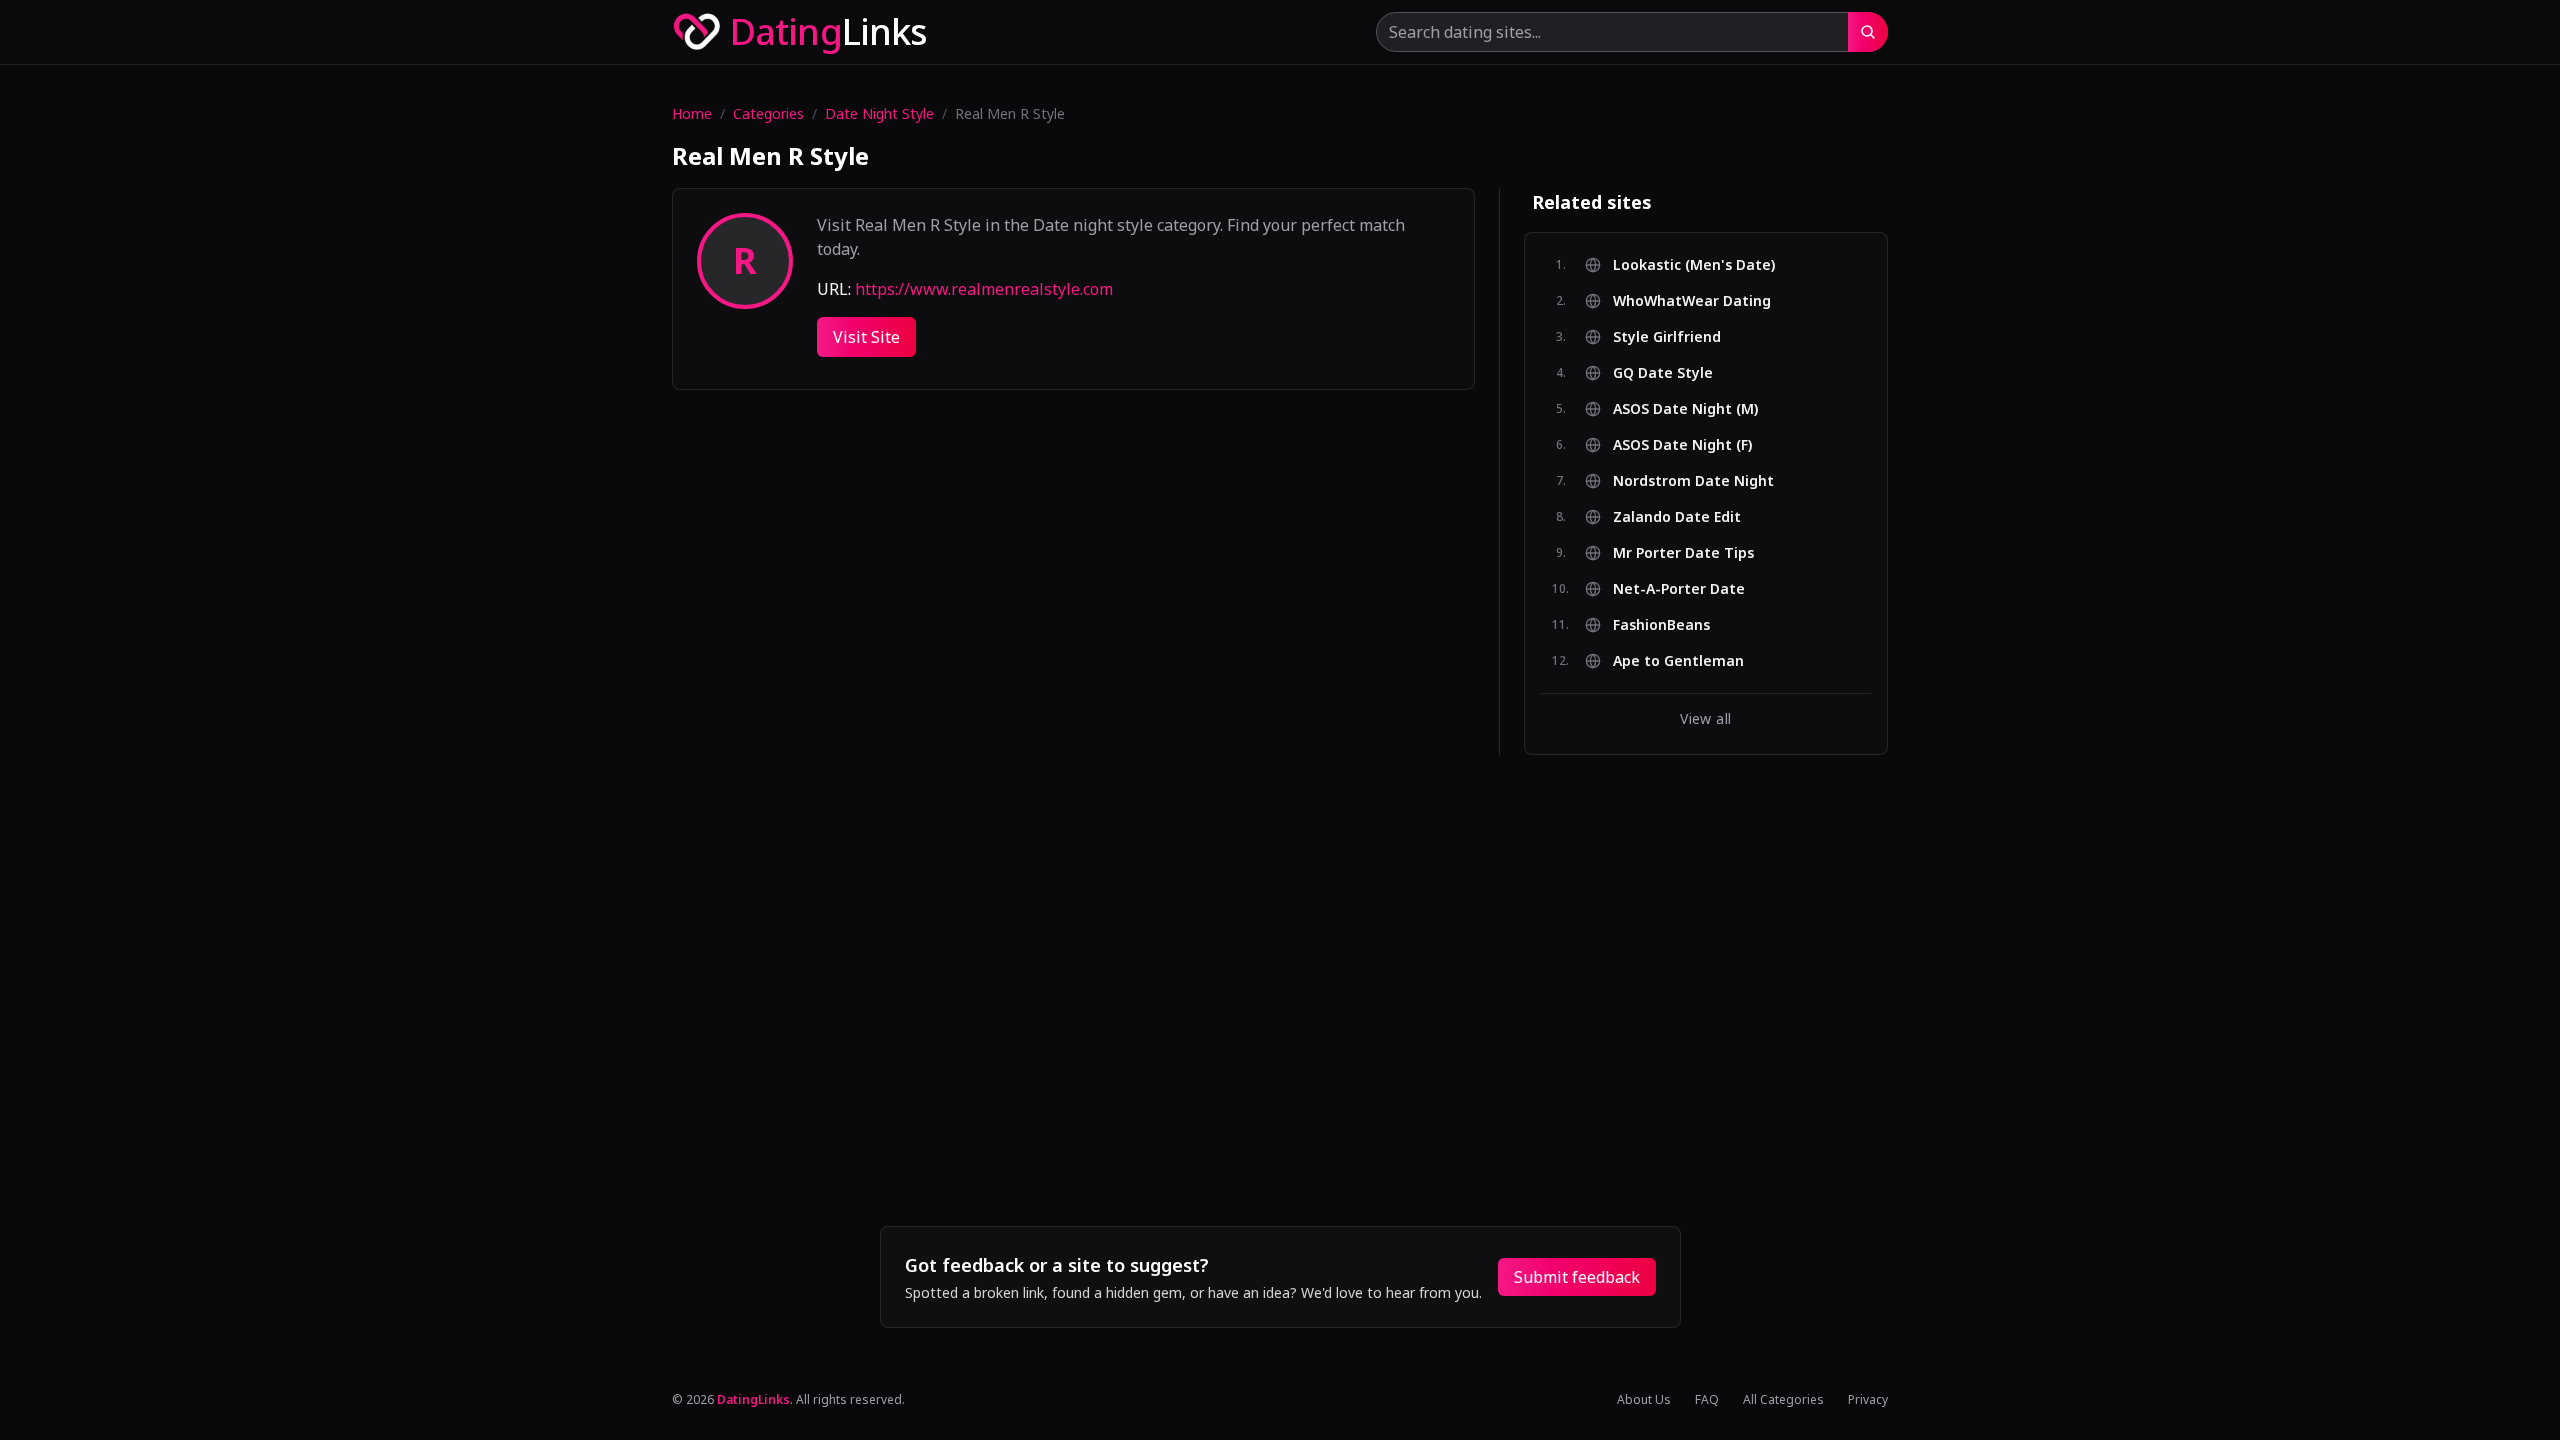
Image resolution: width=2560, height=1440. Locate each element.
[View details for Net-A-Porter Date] (1855, 589)
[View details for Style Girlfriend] (1855, 337)
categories (768, 113)
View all (1705, 718)
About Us (1644, 1400)
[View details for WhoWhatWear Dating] (1855, 301)
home (692, 113)
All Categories (1783, 1400)
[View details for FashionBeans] (1855, 625)
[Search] (1868, 32)
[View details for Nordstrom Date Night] (1855, 481)
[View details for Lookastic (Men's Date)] (1855, 265)
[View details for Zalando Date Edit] (1855, 517)
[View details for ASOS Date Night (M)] (1855, 409)
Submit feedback (1577, 1277)
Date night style (879, 113)
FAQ (1707, 1400)
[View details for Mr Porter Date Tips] (1855, 553)
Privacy (1868, 1400)
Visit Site (866, 337)
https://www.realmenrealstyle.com (984, 289)
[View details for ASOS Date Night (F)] (1855, 445)
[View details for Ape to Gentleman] (1855, 661)
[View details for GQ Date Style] (1855, 373)
